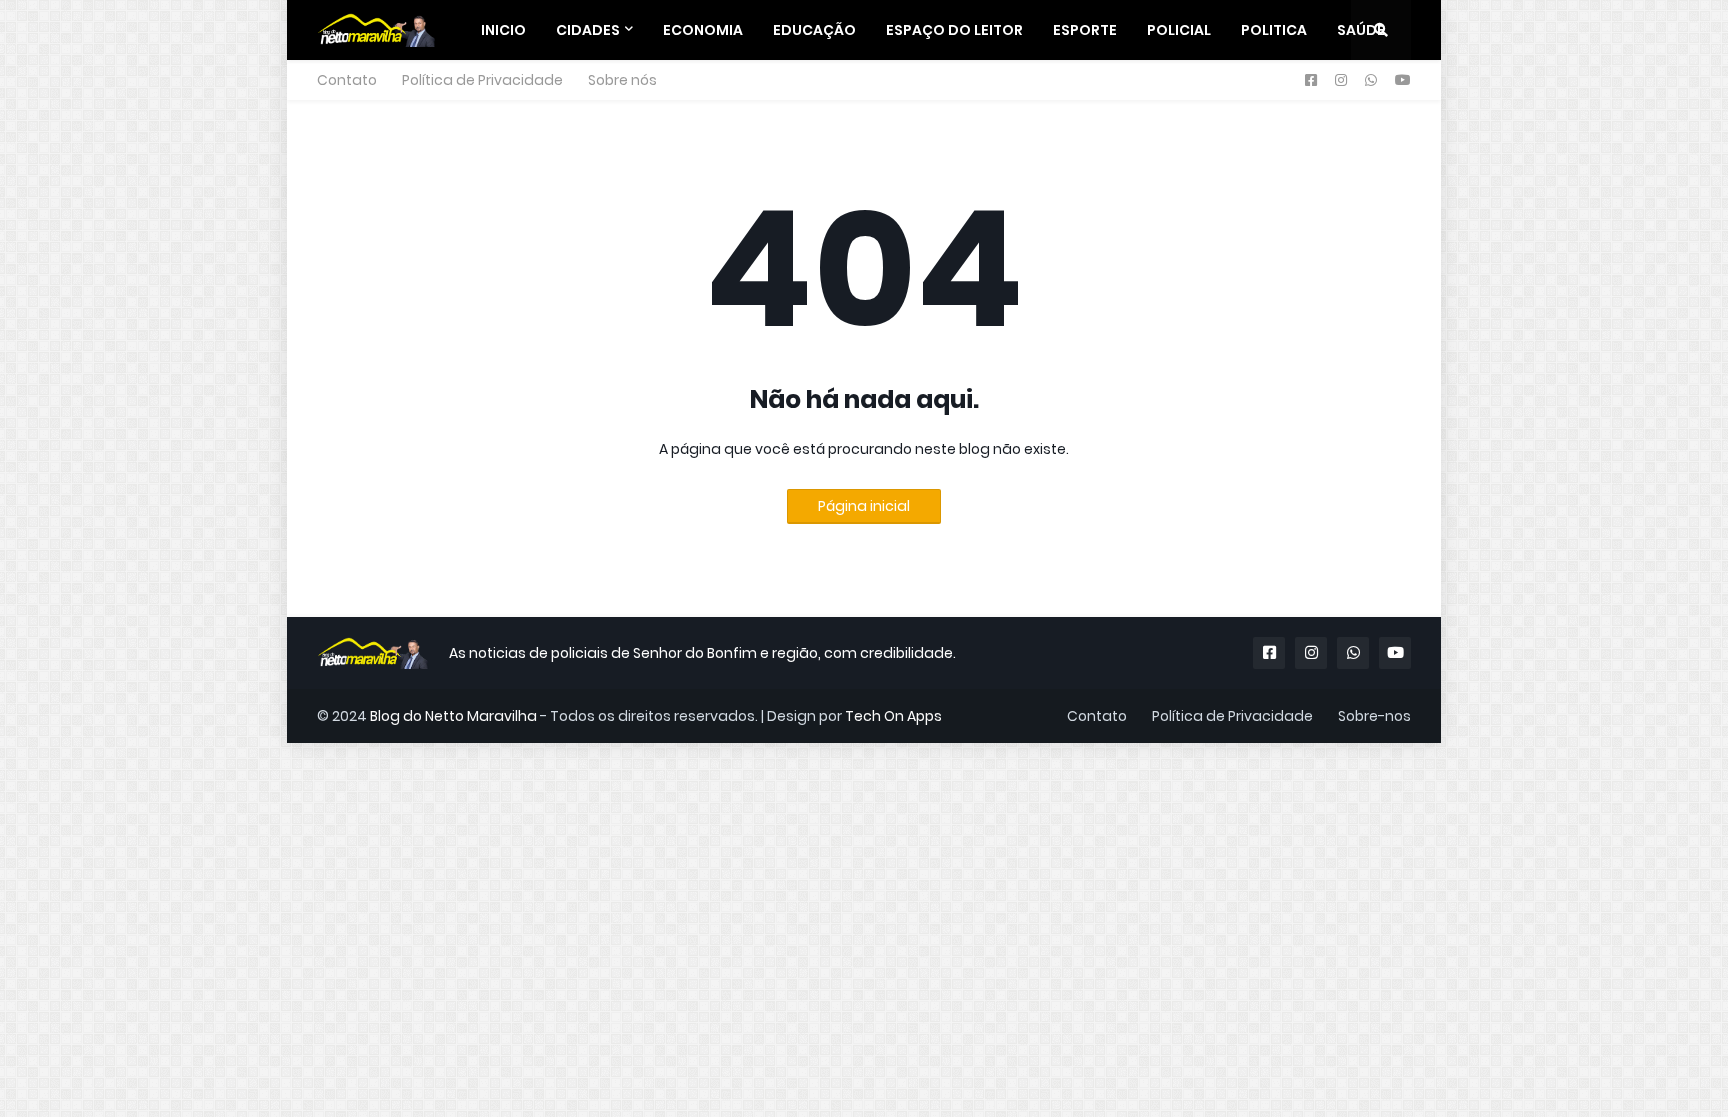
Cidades (588, 30)
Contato (347, 80)
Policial (1179, 30)
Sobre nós (622, 80)
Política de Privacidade (482, 80)
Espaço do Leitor (954, 30)
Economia (703, 30)
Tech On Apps (893, 716)
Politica (1274, 30)
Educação (814, 30)
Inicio (503, 30)
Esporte (1085, 30)
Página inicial (864, 506)
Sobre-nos (1374, 716)
